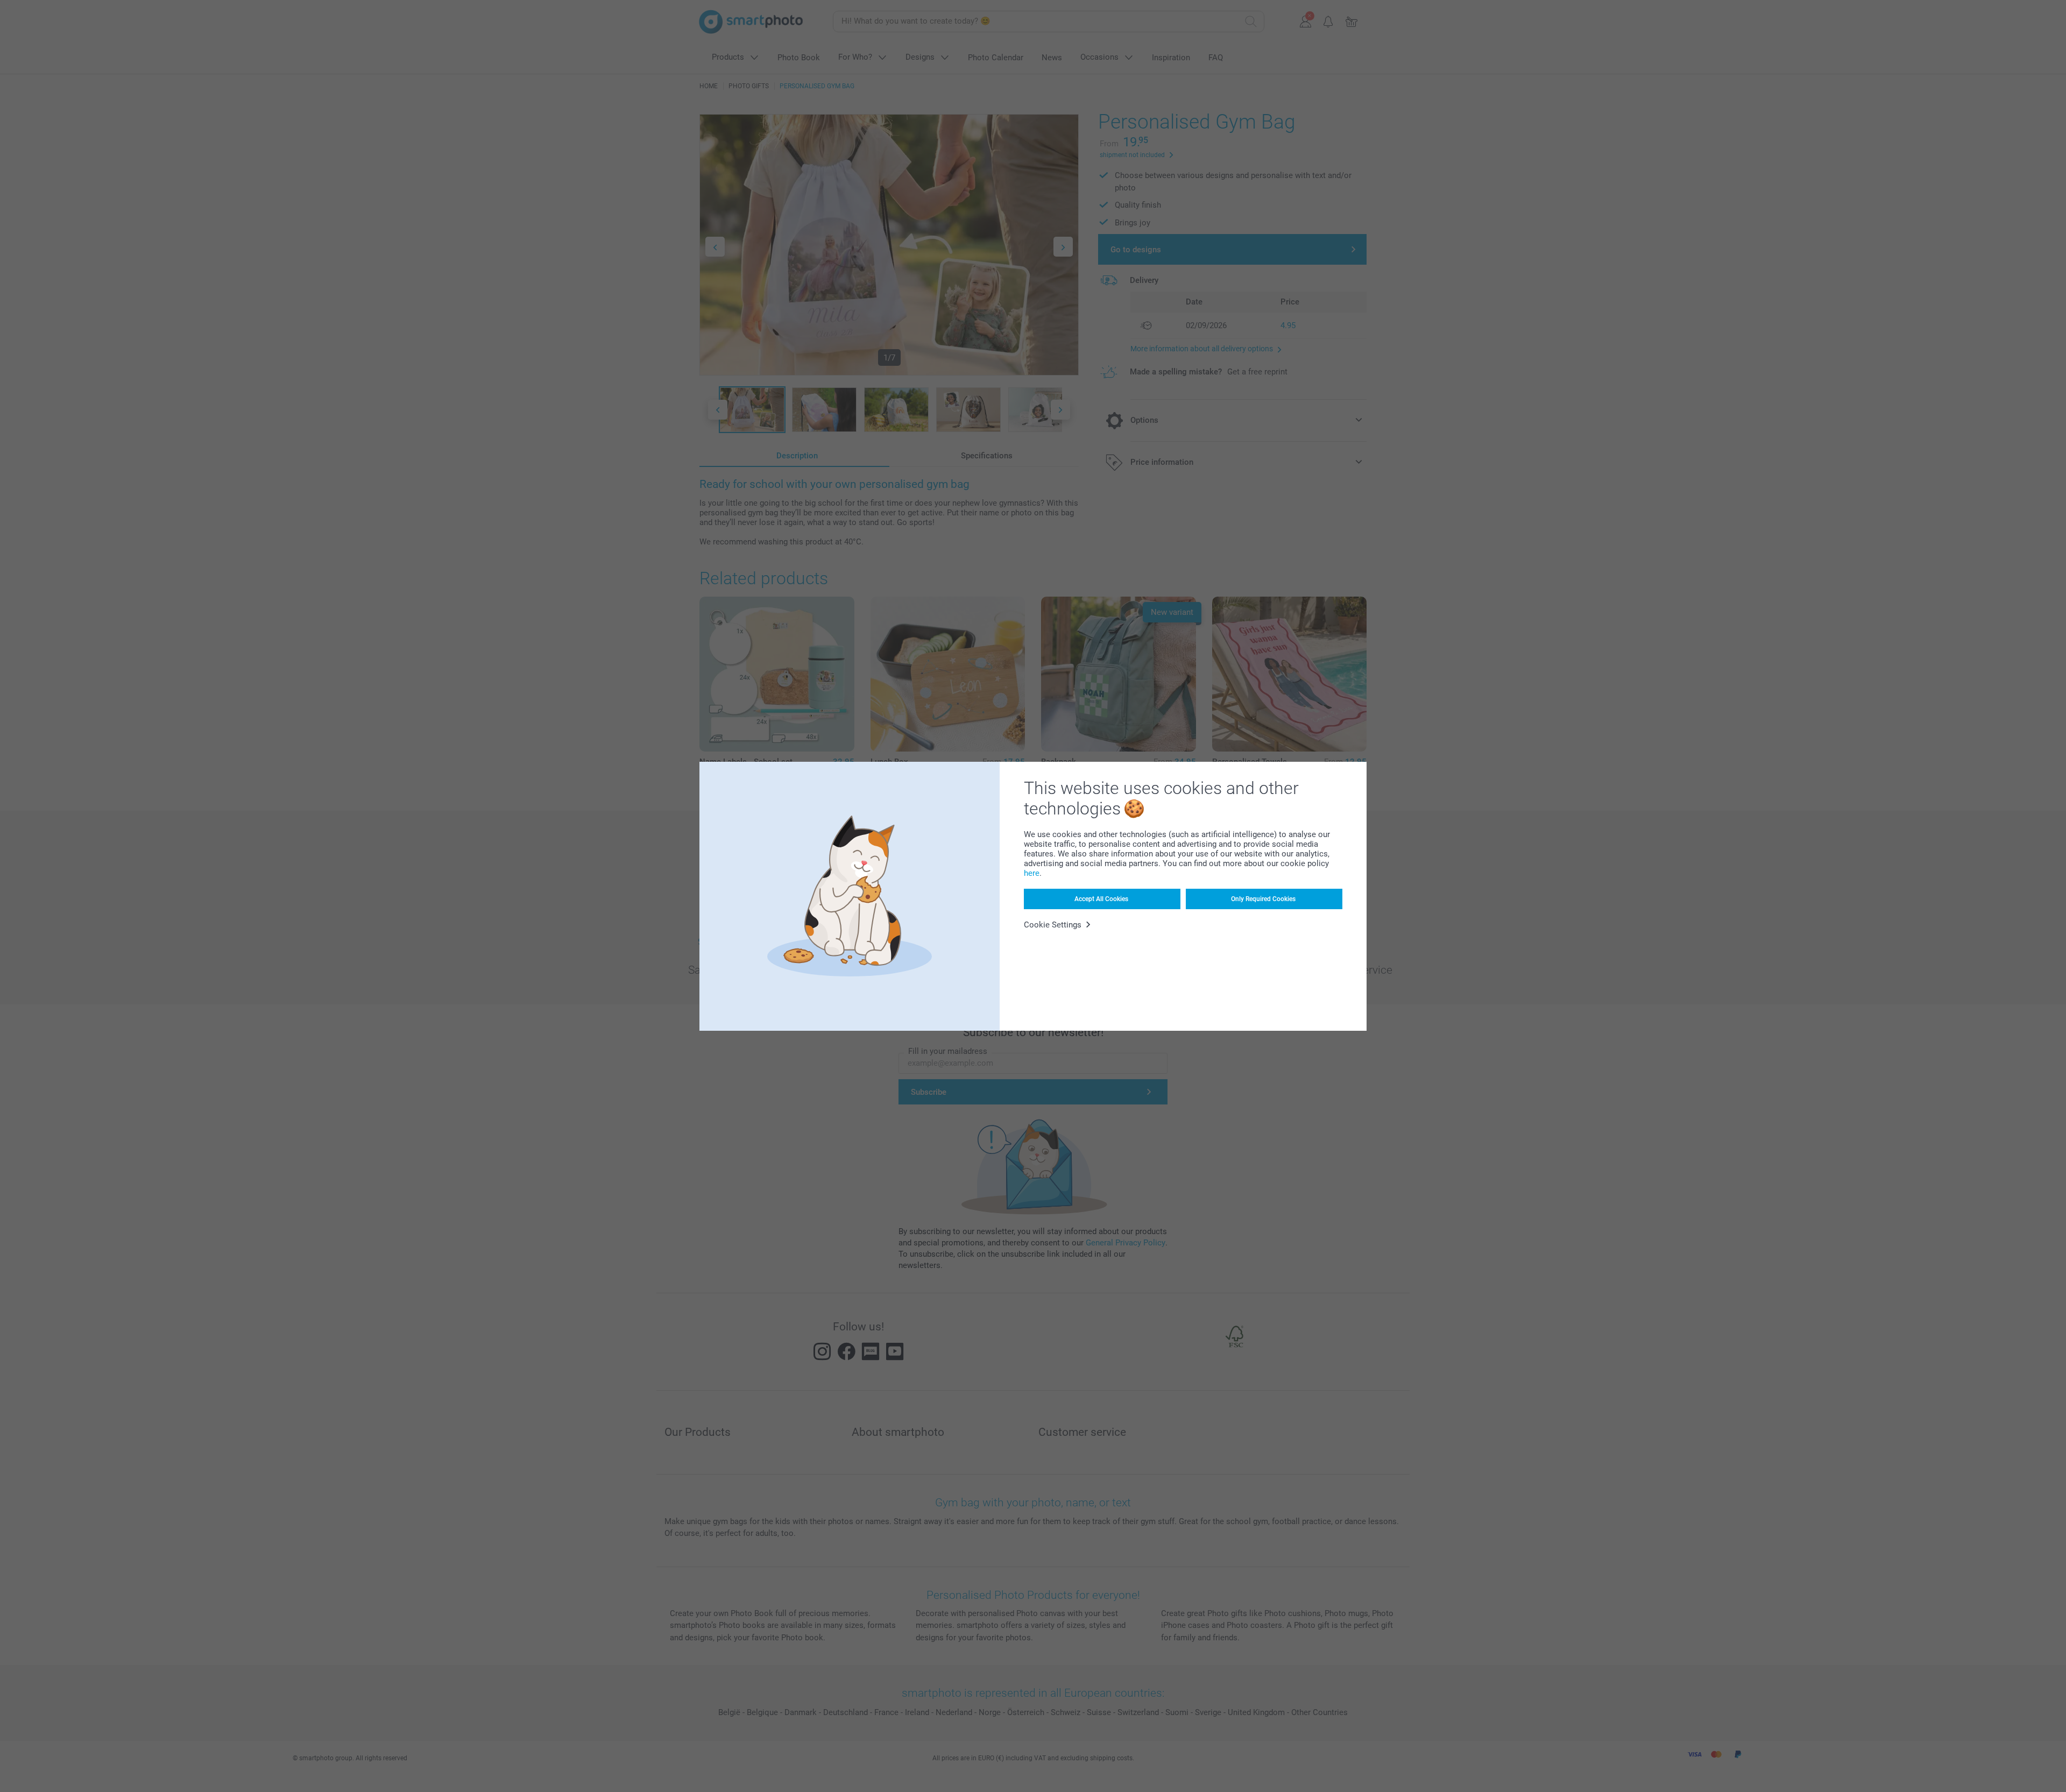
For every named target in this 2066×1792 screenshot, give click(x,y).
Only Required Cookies (1263, 899)
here (1032, 873)
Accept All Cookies (1101, 899)
